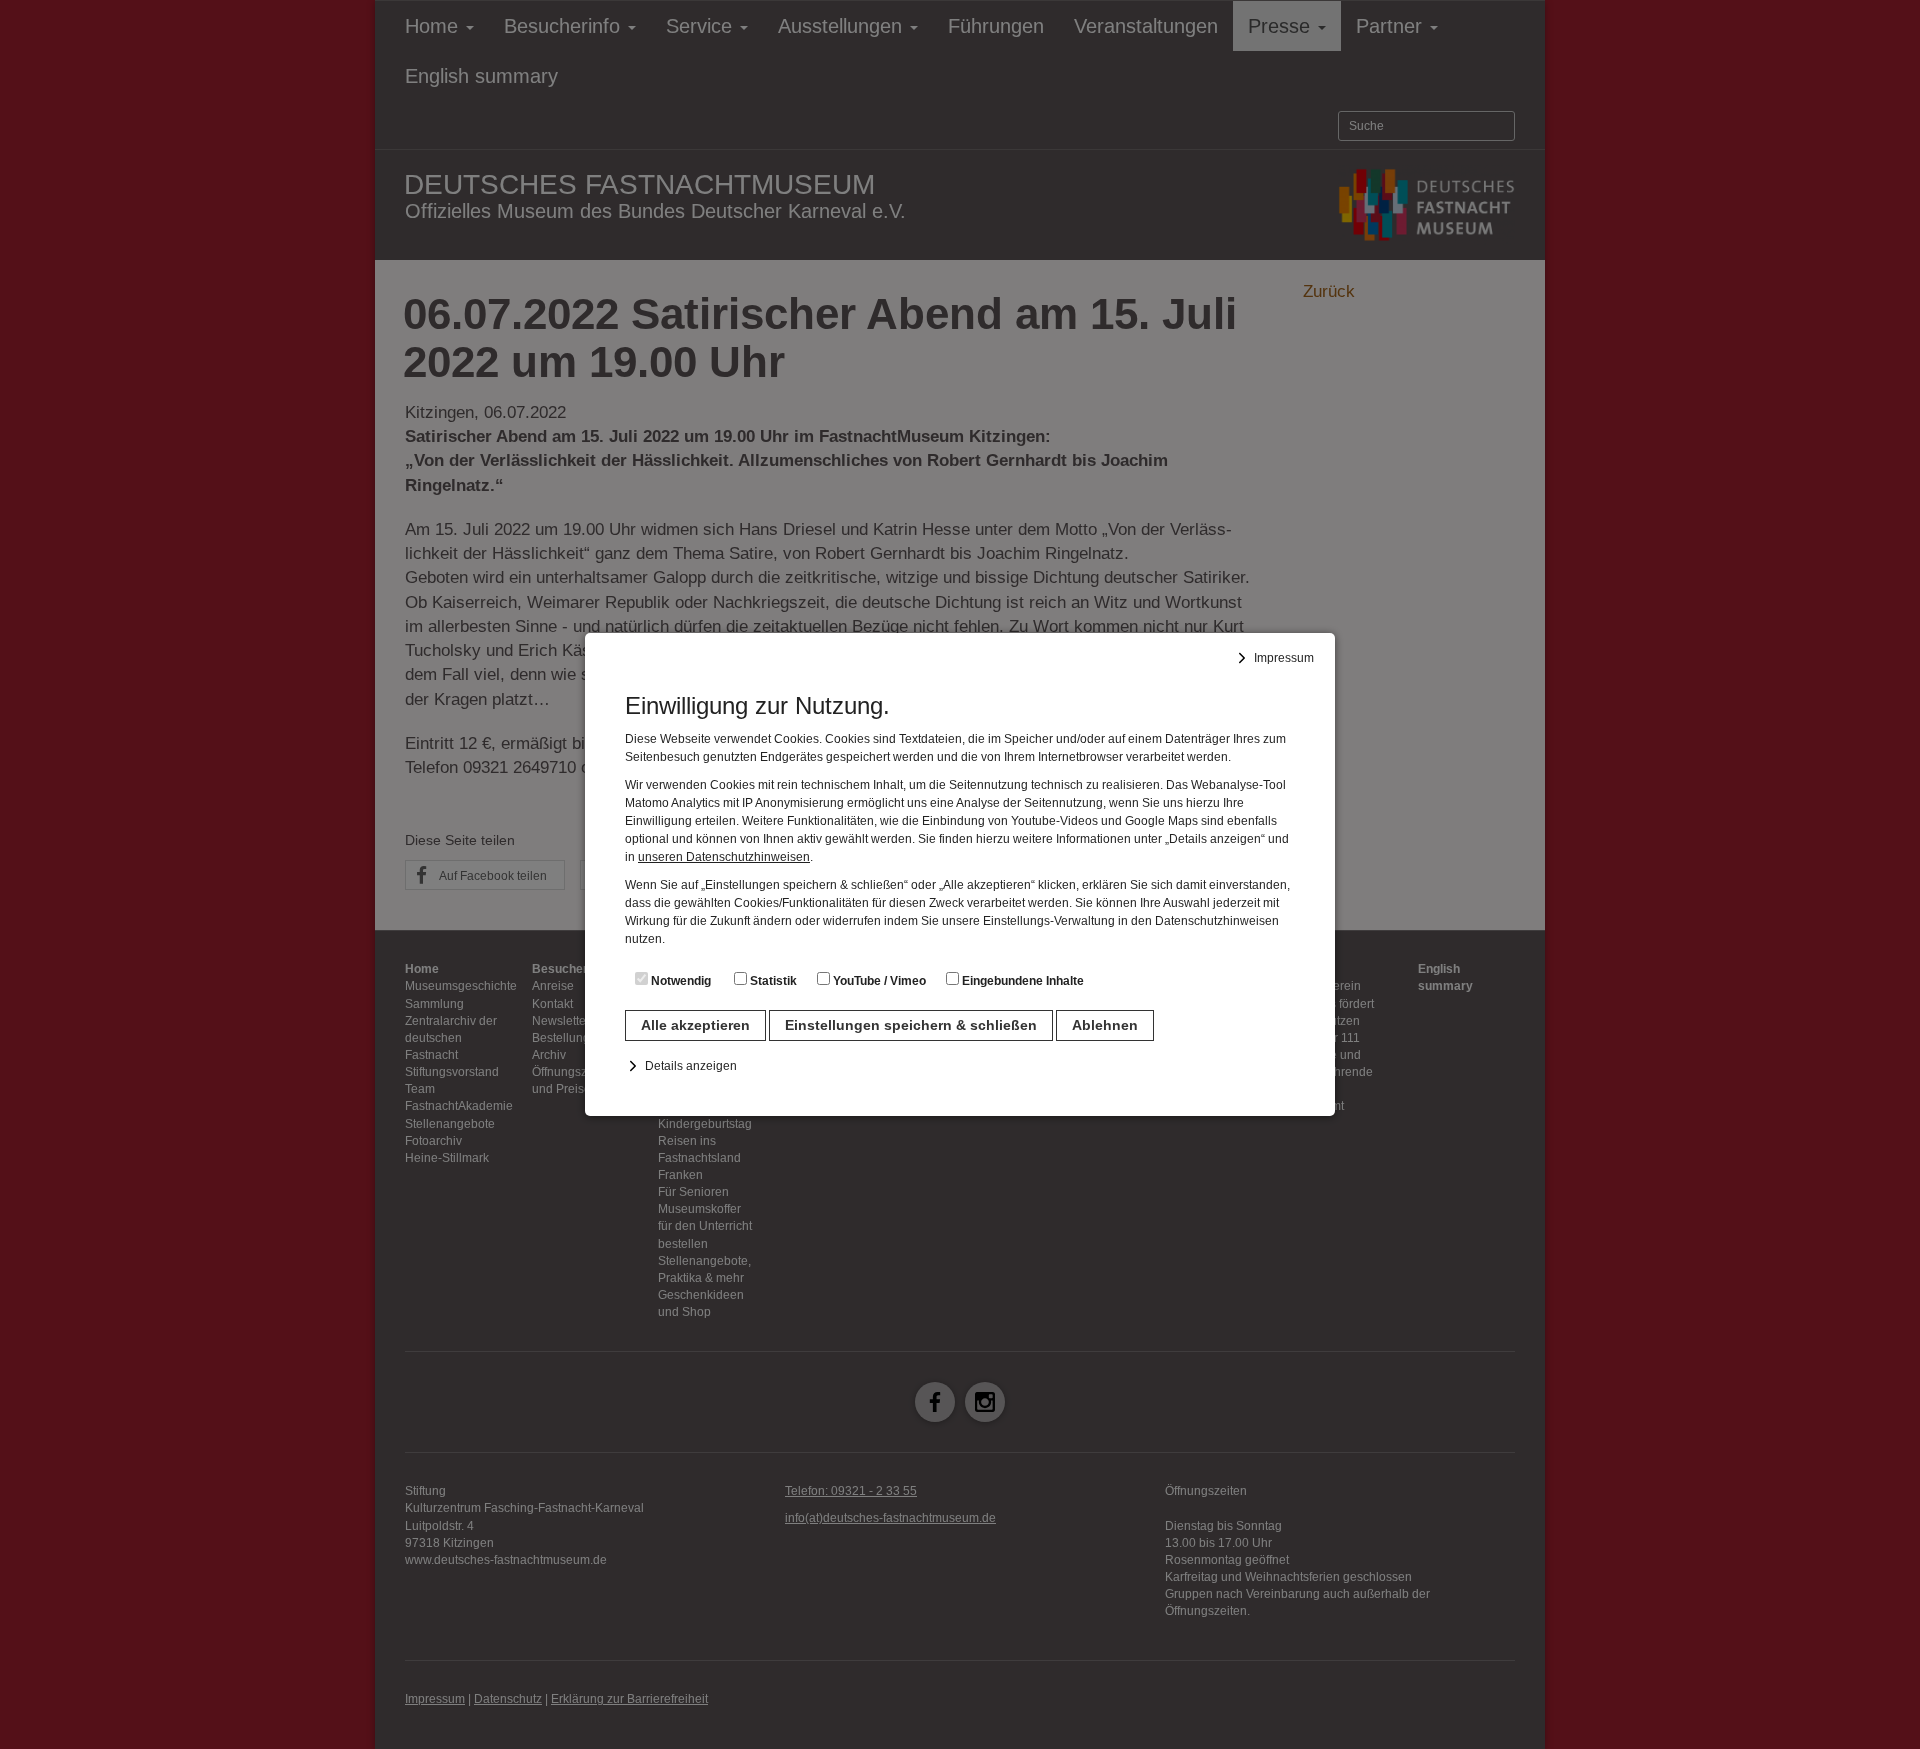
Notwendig (679, 981)
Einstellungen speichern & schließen (911, 1025)
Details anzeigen (691, 1066)
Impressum (1284, 658)
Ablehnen (1105, 1025)
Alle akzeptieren (695, 1025)
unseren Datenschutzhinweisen (724, 857)
